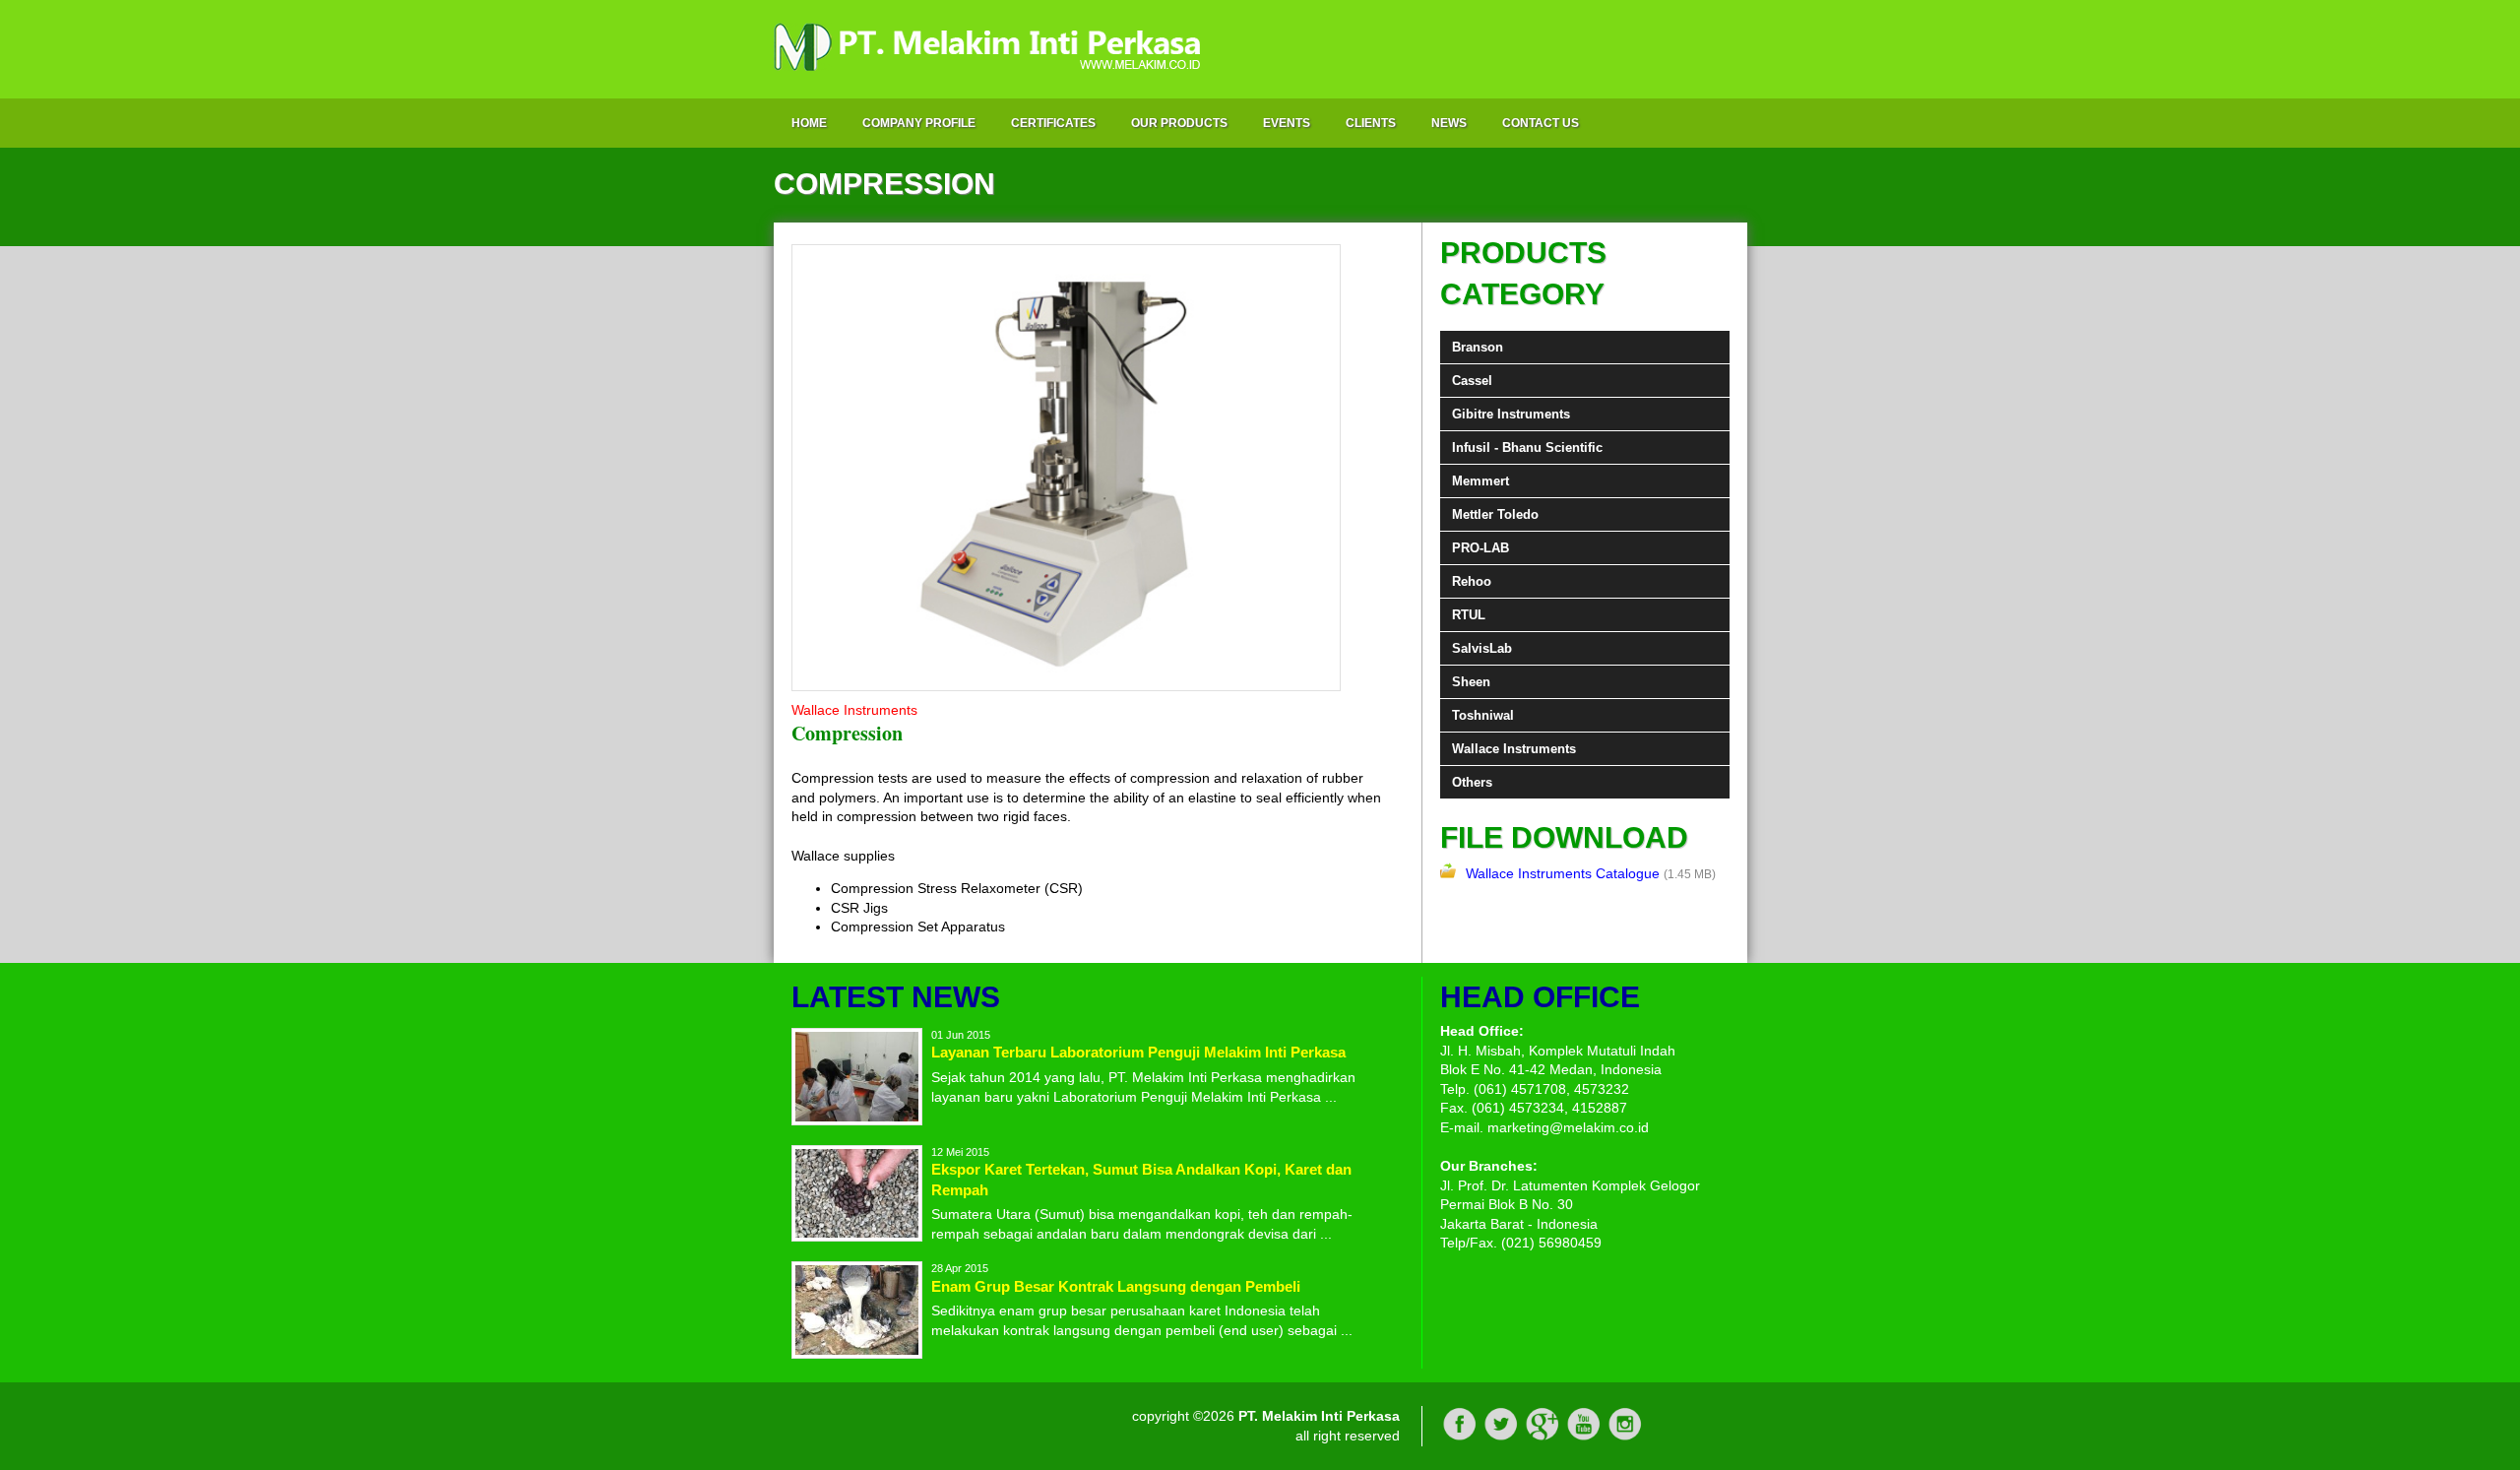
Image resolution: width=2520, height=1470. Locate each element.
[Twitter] (1501, 1437)
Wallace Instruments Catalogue (1563, 873)
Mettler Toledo (1495, 514)
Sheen (1471, 682)
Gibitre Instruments (1511, 414)
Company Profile (919, 123)
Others (1472, 782)
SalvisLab (1482, 648)
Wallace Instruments (1514, 749)
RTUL (1469, 615)
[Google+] (1543, 1437)
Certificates (1053, 123)
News (1449, 123)
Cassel (1472, 381)
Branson (1478, 347)
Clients (1371, 123)
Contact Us (1541, 123)
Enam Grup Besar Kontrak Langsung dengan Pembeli (1116, 1286)
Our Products (1179, 123)
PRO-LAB (1480, 548)
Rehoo (1472, 581)
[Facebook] (1460, 1437)
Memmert (1480, 481)
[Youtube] (1584, 1437)
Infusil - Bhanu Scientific (1527, 447)
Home (809, 123)
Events (1287, 123)
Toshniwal (1483, 715)
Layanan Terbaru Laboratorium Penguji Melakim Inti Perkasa (1138, 1052)
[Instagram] (1625, 1437)
